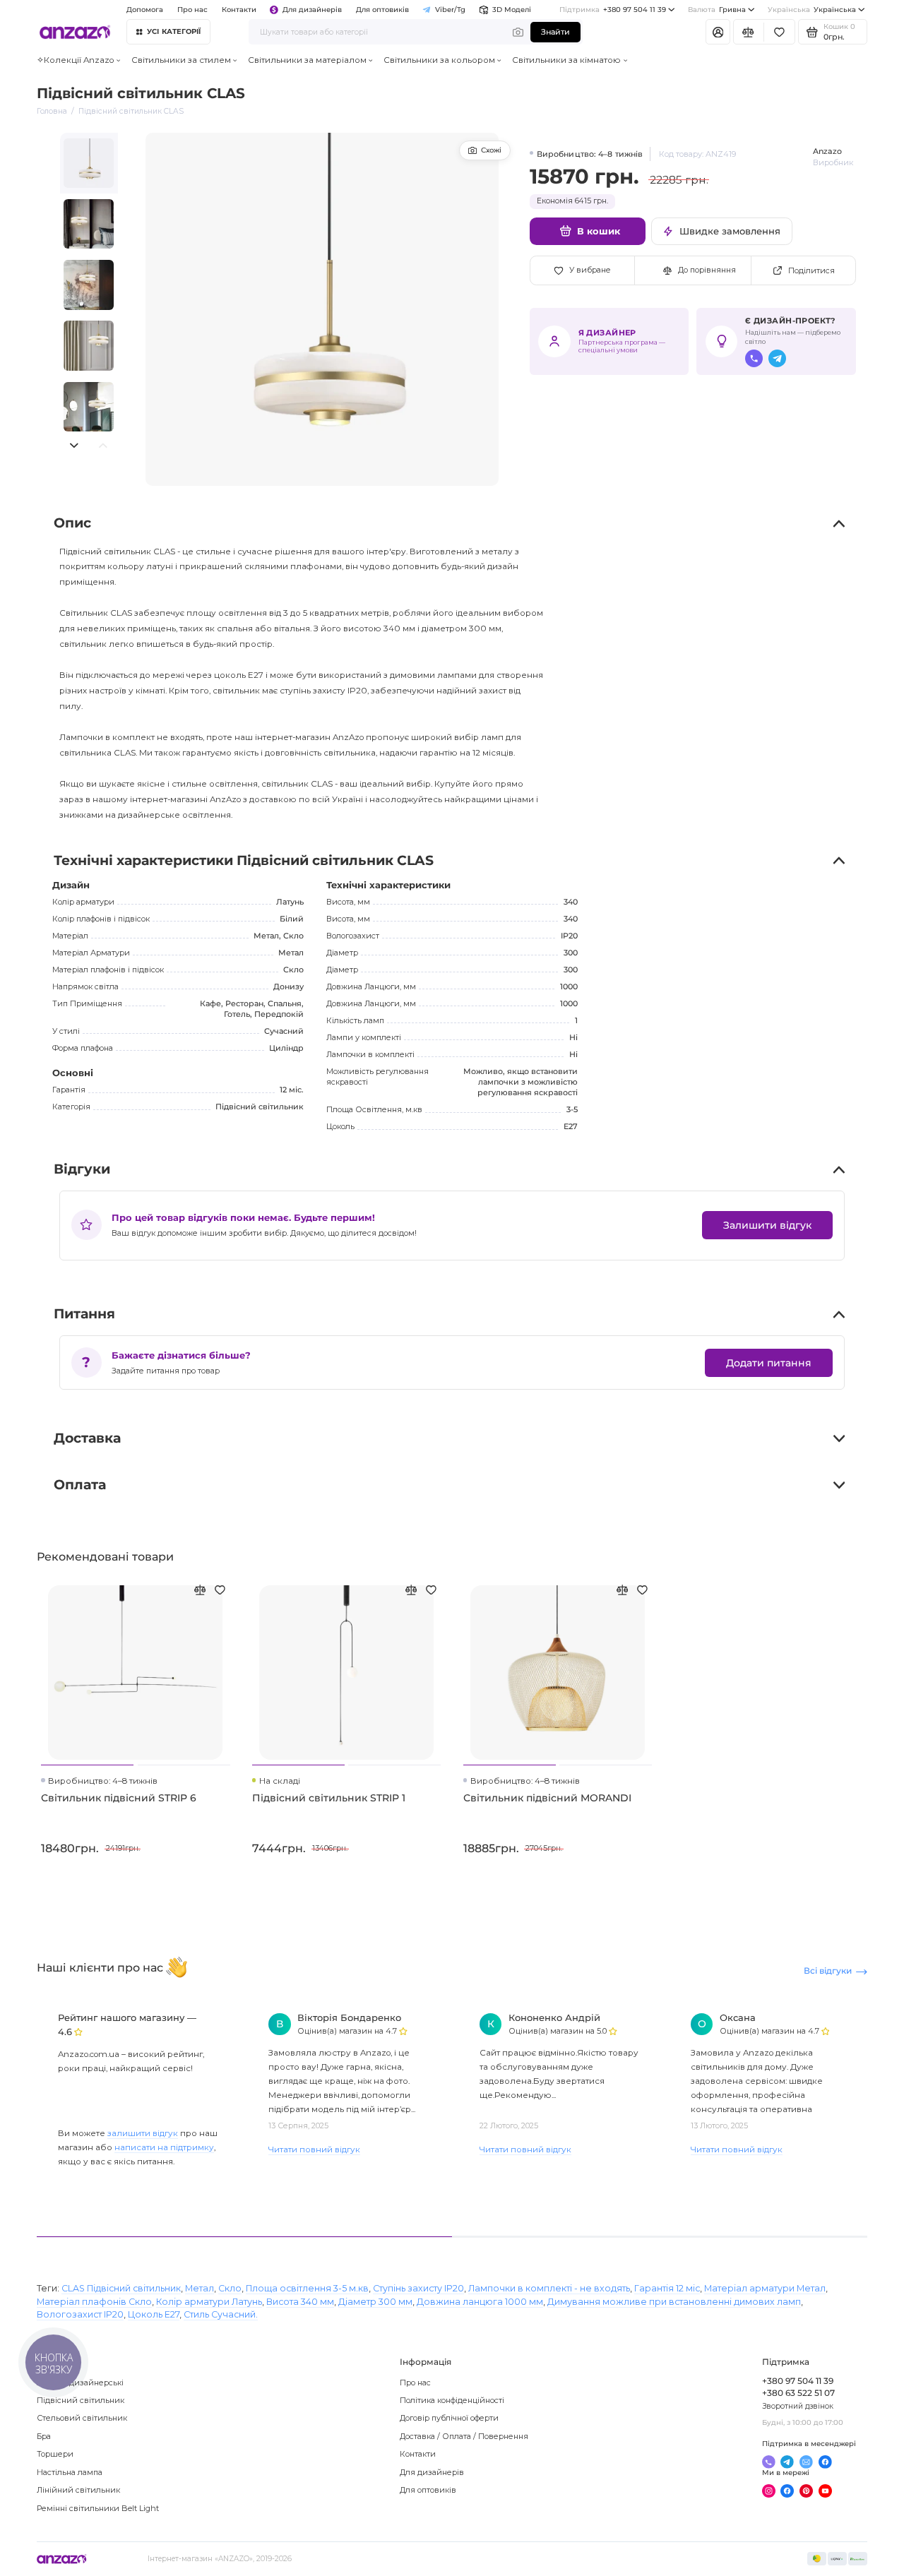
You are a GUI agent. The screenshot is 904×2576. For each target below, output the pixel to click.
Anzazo (827, 151)
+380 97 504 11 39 (613, 10)
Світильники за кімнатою (566, 60)
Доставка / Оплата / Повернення (464, 2436)
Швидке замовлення (730, 231)
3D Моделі (512, 10)
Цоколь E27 (154, 2314)
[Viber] (754, 358)
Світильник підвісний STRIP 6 (119, 1798)
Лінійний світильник (78, 2490)
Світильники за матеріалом (307, 60)
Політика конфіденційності (452, 2400)
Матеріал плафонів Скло (94, 2302)
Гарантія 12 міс (667, 2288)
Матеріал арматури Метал (765, 2288)
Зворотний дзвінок (798, 2406)
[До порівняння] (200, 1590)
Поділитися (811, 270)
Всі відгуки (828, 1971)
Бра (44, 2436)
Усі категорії (174, 31)
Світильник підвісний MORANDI (547, 1798)
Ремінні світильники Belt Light (98, 2508)
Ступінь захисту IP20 (418, 2288)
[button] (75, 445)
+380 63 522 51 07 (798, 2393)
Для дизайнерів (312, 10)
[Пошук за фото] (518, 32)
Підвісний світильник (81, 2400)
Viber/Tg (450, 10)
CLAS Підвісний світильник (121, 2288)
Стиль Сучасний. (221, 2314)
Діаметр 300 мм (375, 2302)
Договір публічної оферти (449, 2418)
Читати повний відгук (314, 2149)
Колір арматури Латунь (209, 2302)
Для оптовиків (382, 10)
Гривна (717, 10)
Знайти (555, 32)
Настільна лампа (70, 2472)
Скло (230, 2288)
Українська (812, 10)
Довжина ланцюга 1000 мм (480, 2302)
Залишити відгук (767, 1225)
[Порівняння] (749, 32)
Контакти (239, 10)
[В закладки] (220, 1590)
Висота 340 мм (300, 2302)
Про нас (415, 2383)
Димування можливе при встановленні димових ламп (674, 2302)
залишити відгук (143, 2133)
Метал (200, 2288)
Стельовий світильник (82, 2418)
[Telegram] (777, 358)
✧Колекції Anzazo (75, 60)
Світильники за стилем (181, 60)
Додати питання (769, 1363)
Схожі (491, 150)
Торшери (55, 2454)
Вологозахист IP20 (80, 2314)
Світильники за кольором (439, 60)
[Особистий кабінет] (718, 32)
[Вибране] (779, 32)
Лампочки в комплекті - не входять (549, 2288)
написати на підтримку (164, 2147)
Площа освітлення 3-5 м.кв (307, 2288)
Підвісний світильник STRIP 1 (329, 1798)
